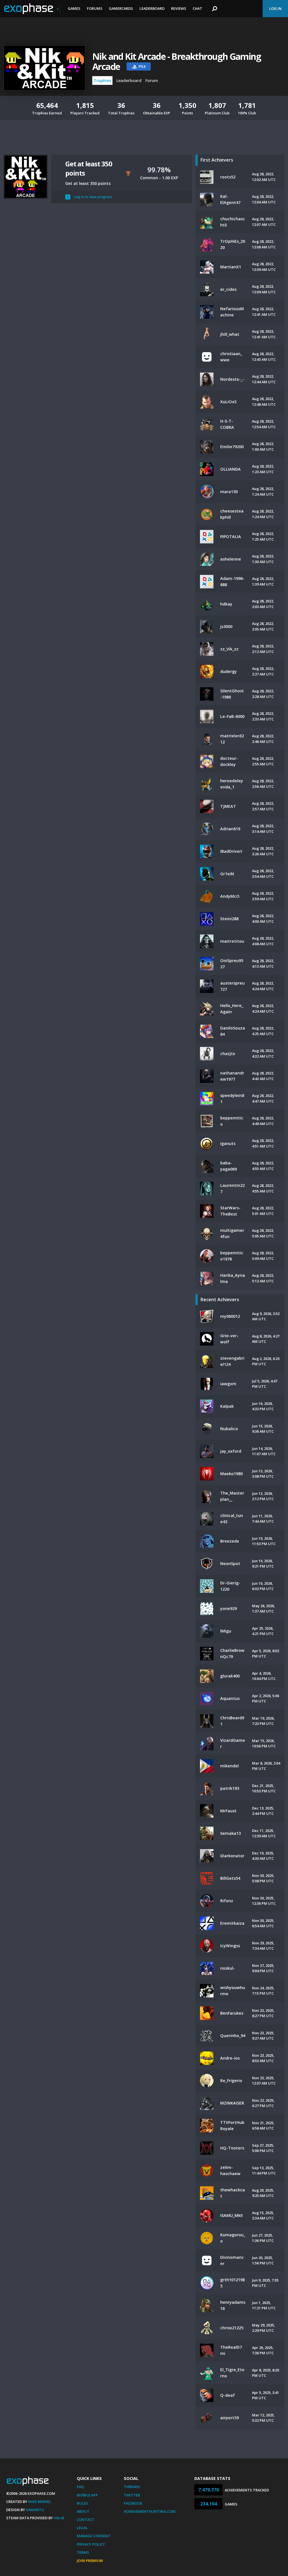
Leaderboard (152, 8)
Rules (82, 2503)
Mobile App (87, 2495)
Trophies (102, 80)
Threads (132, 2487)
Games (74, 8)
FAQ (80, 2487)
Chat (197, 8)
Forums (95, 8)
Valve (59, 2518)
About (83, 2511)
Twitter (132, 2495)
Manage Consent (94, 2536)
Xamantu (35, 2510)
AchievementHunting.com (150, 2511)
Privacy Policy (91, 2544)
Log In (275, 8)
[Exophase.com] (32, 9)
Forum (152, 80)
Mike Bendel (40, 2502)
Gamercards (121, 8)
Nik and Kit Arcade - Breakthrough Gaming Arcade (176, 62)
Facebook (133, 2503)
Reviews (179, 8)
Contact (85, 2520)
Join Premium (90, 2561)
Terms (83, 2552)
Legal (82, 2528)
